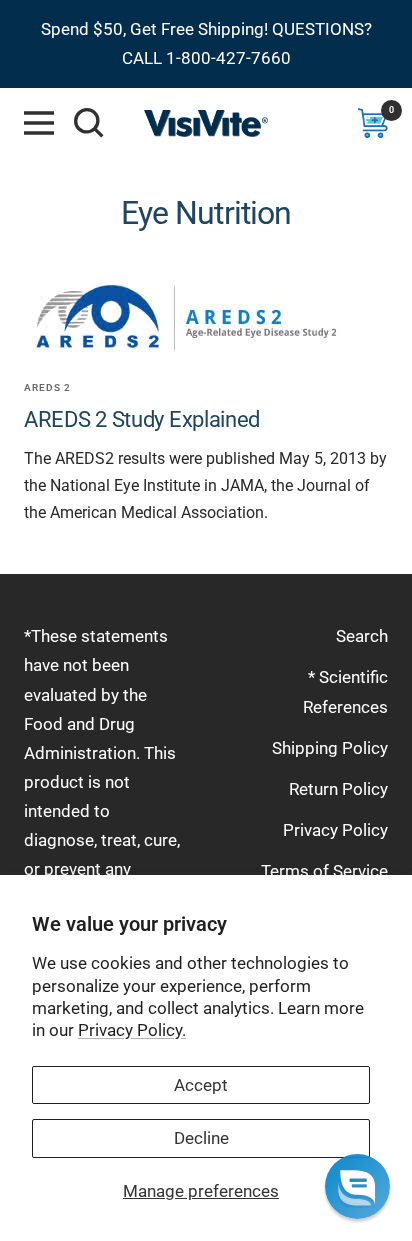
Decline (201, 1138)
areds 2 (47, 387)
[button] (357, 1186)
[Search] (89, 123)
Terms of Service (324, 871)
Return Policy (338, 789)
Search (362, 636)
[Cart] (373, 123)
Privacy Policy (335, 830)
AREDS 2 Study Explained (142, 419)
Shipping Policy (330, 748)
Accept (201, 1085)
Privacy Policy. (132, 1030)
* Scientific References (345, 691)
